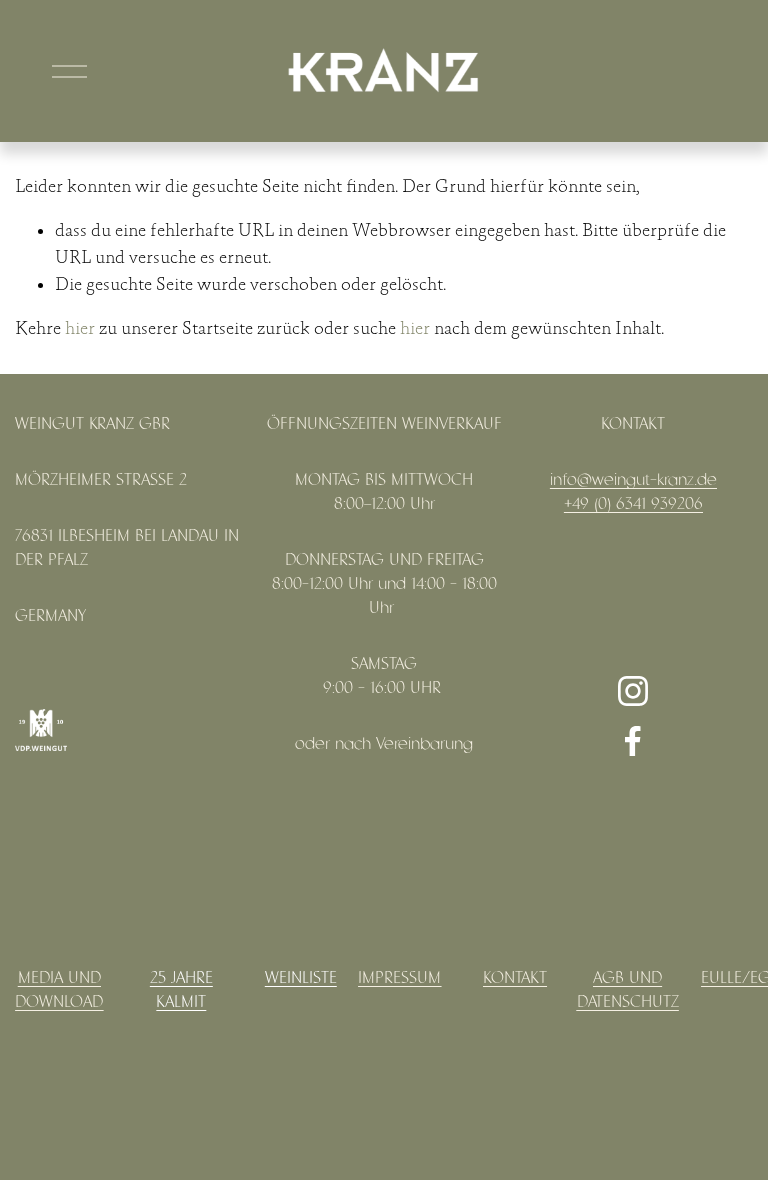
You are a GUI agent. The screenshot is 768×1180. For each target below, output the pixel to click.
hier (80, 329)
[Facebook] (633, 741)
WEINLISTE (301, 978)
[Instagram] (633, 691)
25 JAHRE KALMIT (181, 990)
